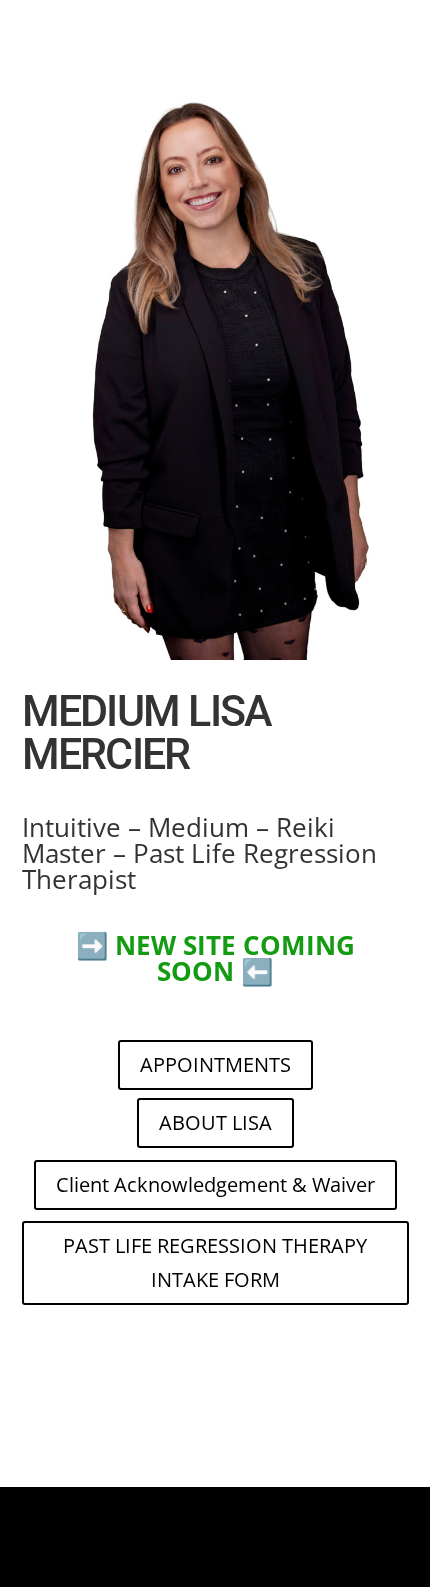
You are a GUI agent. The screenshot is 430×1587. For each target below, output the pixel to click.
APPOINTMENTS (215, 1064)
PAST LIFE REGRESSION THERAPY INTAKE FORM (215, 1262)
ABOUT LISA (215, 1122)
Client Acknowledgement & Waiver (215, 1184)
